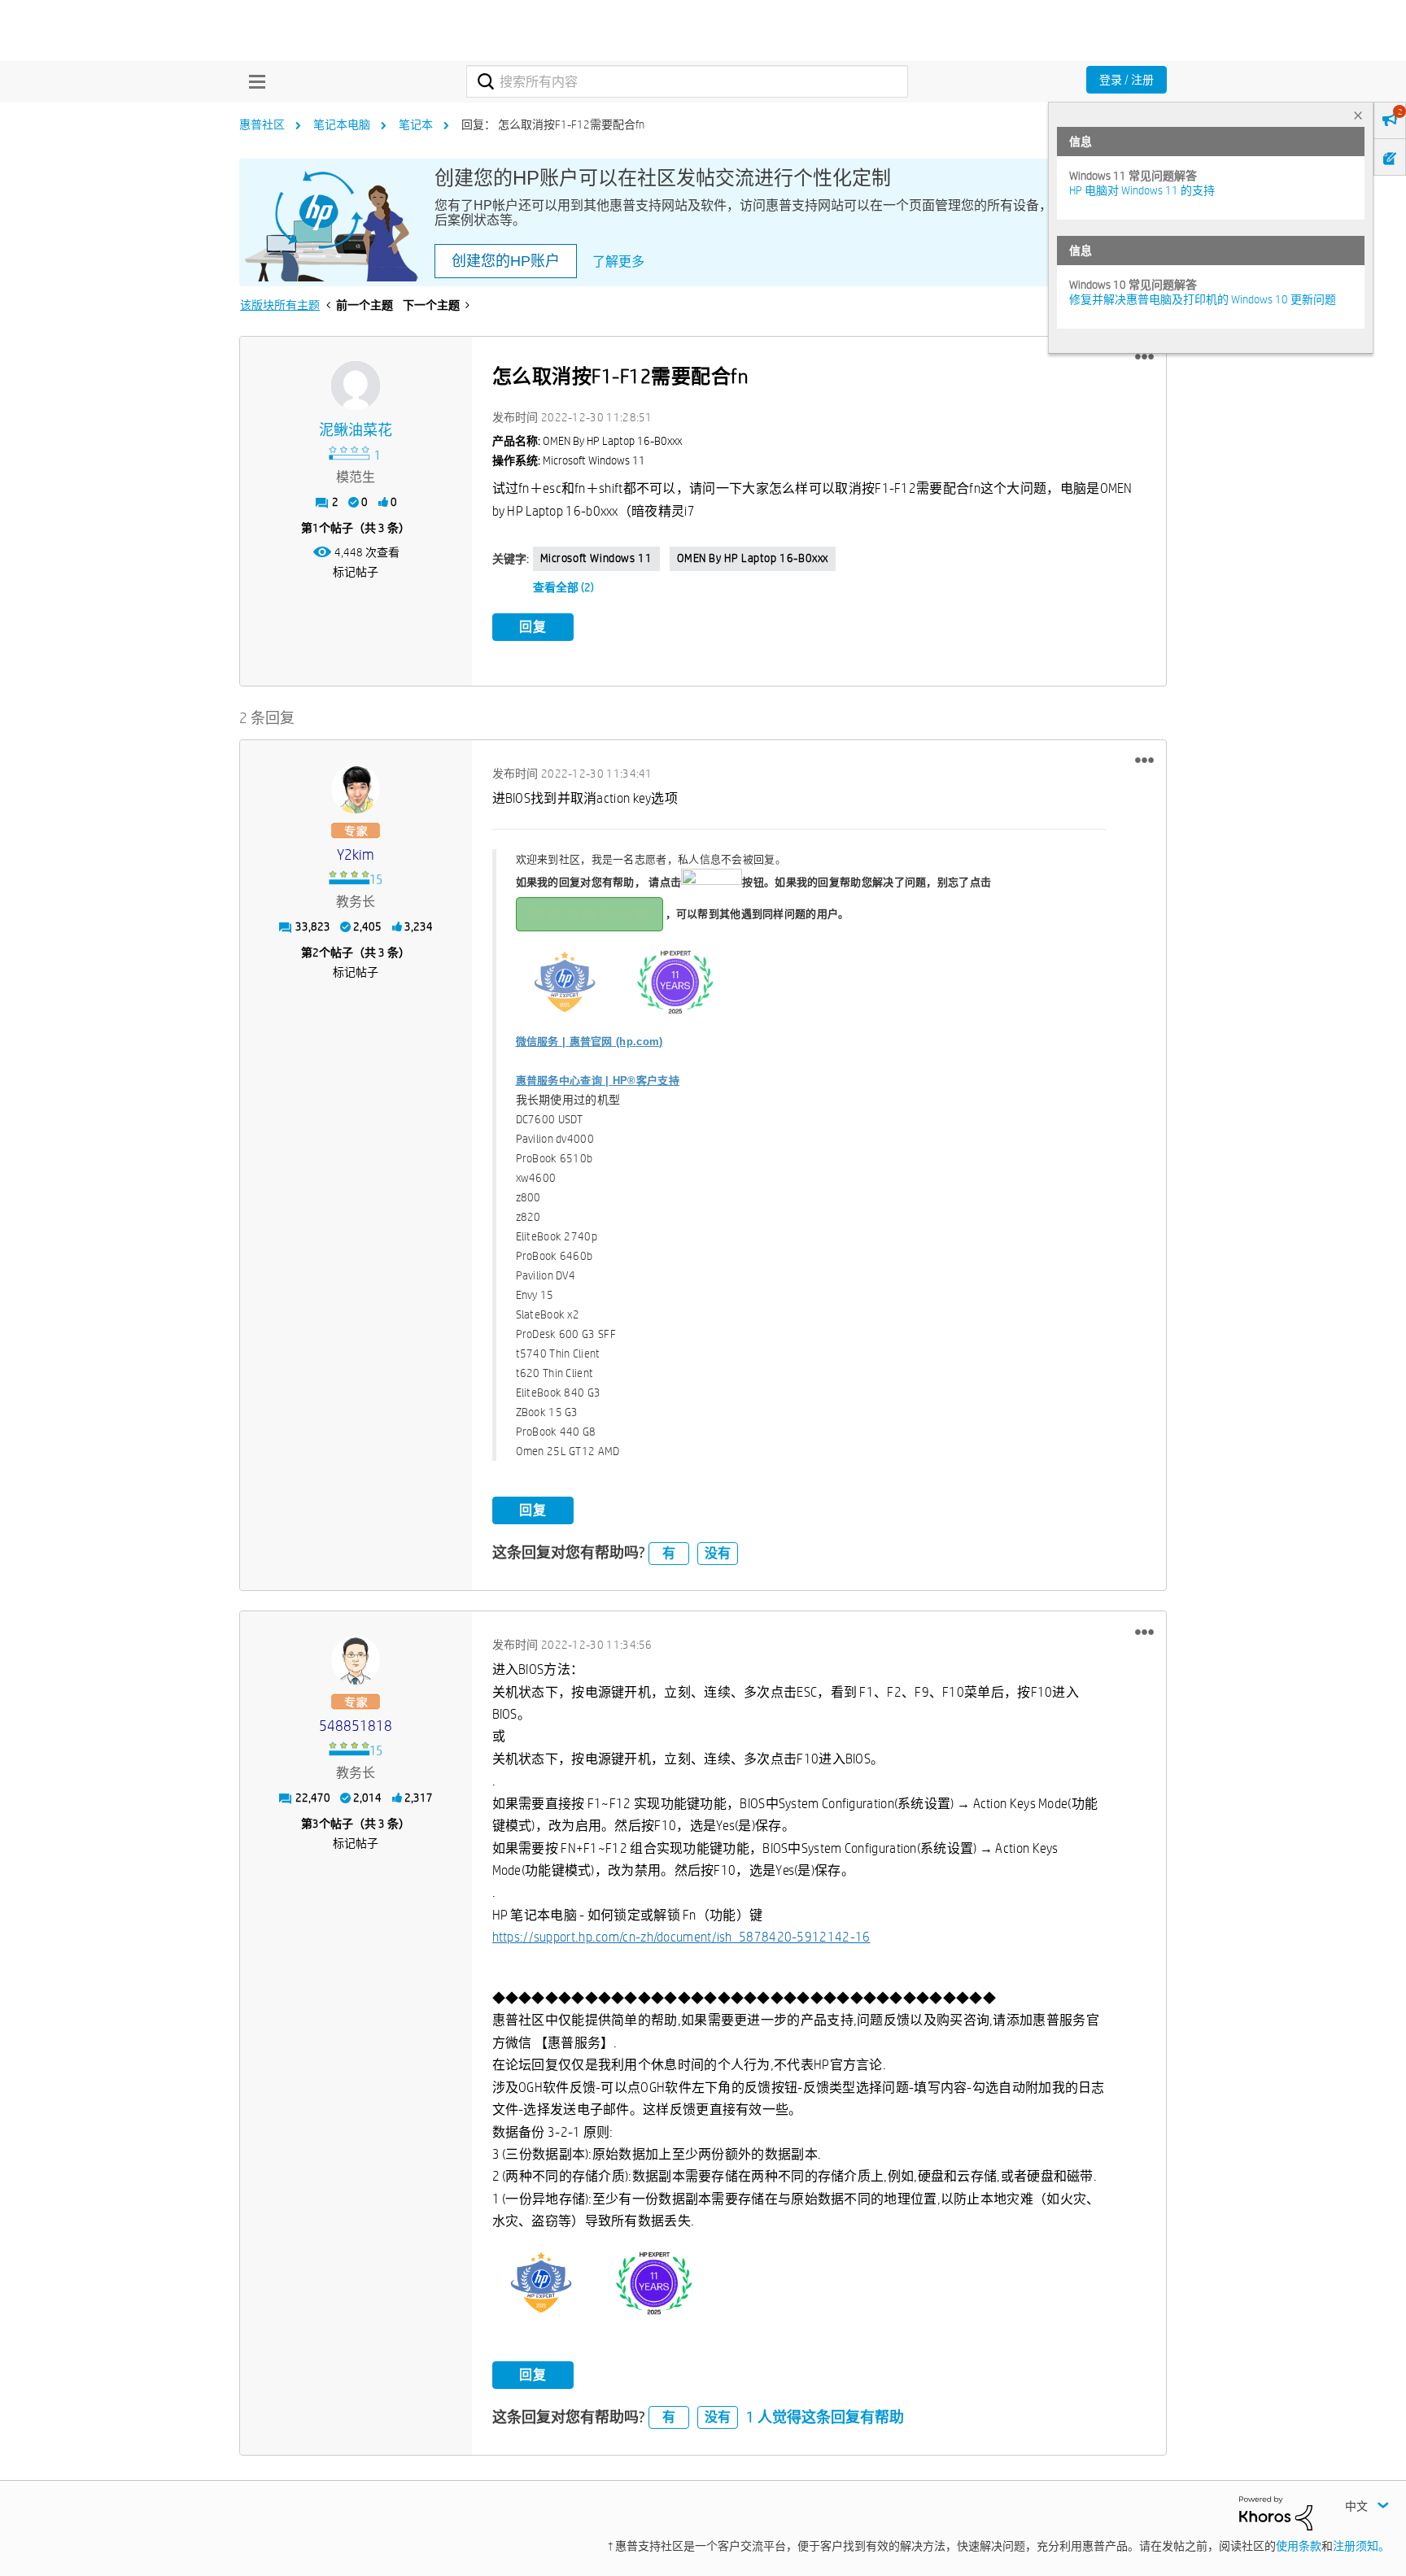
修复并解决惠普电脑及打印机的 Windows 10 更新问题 (1203, 299)
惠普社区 (262, 124)
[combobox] (687, 81)
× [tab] (1358, 115)
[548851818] (356, 1660)
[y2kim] (356, 789)
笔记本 (416, 124)
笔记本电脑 (342, 124)
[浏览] (253, 81)
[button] (1144, 357)
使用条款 (1299, 2546)
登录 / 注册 (1127, 80)
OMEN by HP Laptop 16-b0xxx (753, 558)
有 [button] (669, 1553)
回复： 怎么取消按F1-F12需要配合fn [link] (553, 124)
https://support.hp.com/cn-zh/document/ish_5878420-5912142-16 (681, 1937)
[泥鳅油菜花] (356, 386)
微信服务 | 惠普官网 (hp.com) (589, 1042)
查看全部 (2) (563, 587)
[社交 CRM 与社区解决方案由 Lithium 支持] (1276, 2513)
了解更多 (618, 262)
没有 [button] (718, 1553)
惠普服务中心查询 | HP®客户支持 (598, 1081)
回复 (533, 627)
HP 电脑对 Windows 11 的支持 (1142, 190)
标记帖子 (356, 572)
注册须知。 (1361, 2546)
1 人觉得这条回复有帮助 (825, 2417)
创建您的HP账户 (506, 261)
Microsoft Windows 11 (596, 558)
